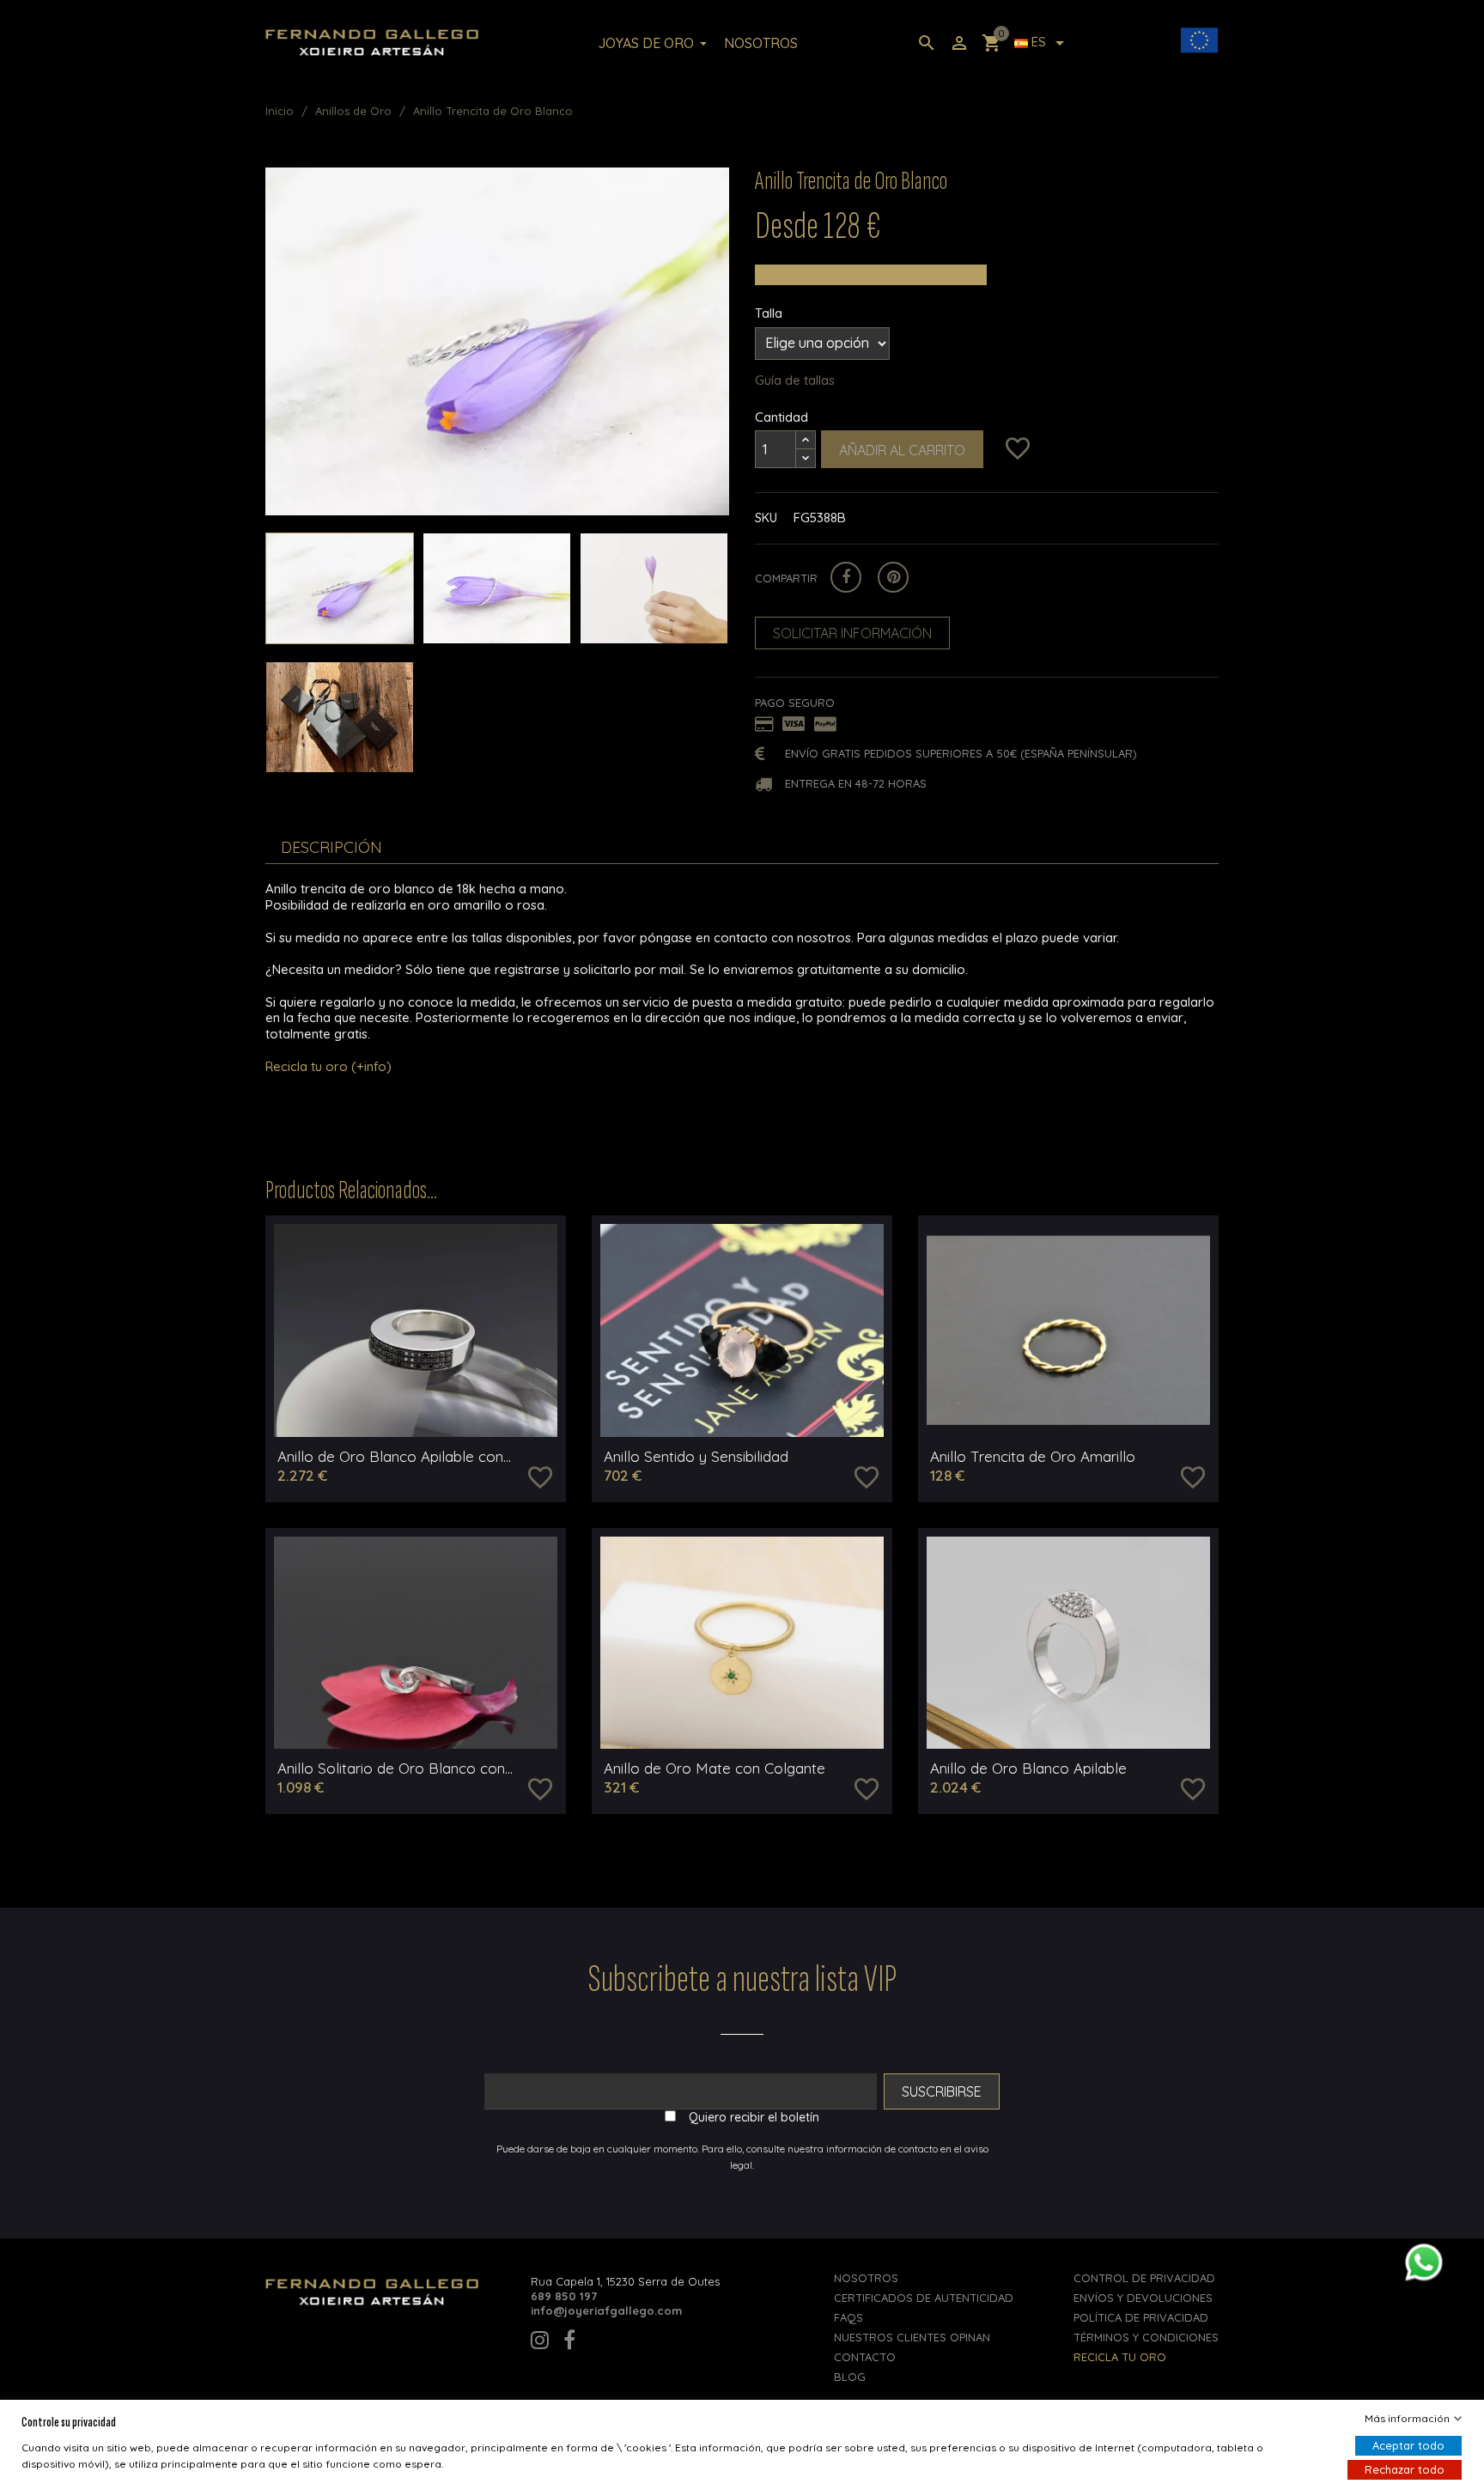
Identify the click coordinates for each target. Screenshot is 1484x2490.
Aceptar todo (1408, 2445)
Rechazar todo (1405, 2469)
